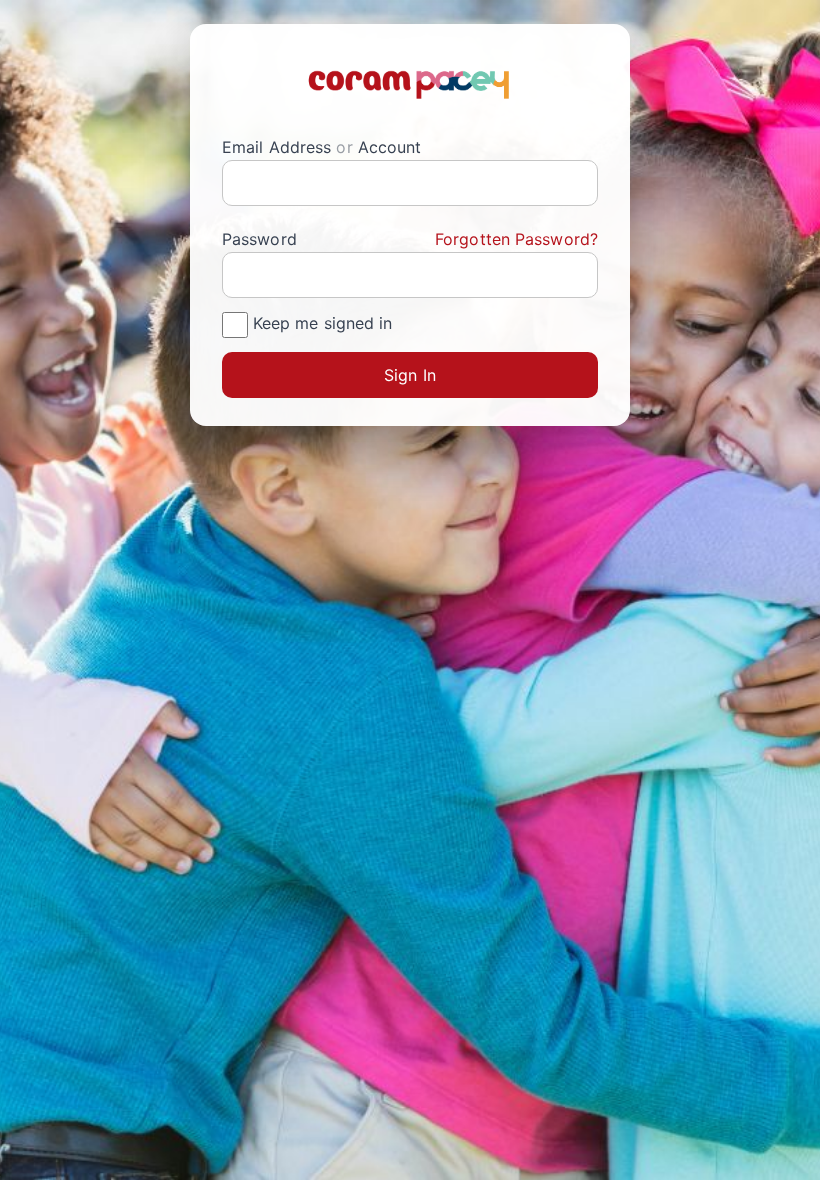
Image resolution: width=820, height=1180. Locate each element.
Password (410, 239)
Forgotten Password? (516, 239)
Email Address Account (321, 147)
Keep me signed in (323, 323)
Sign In (410, 375)
